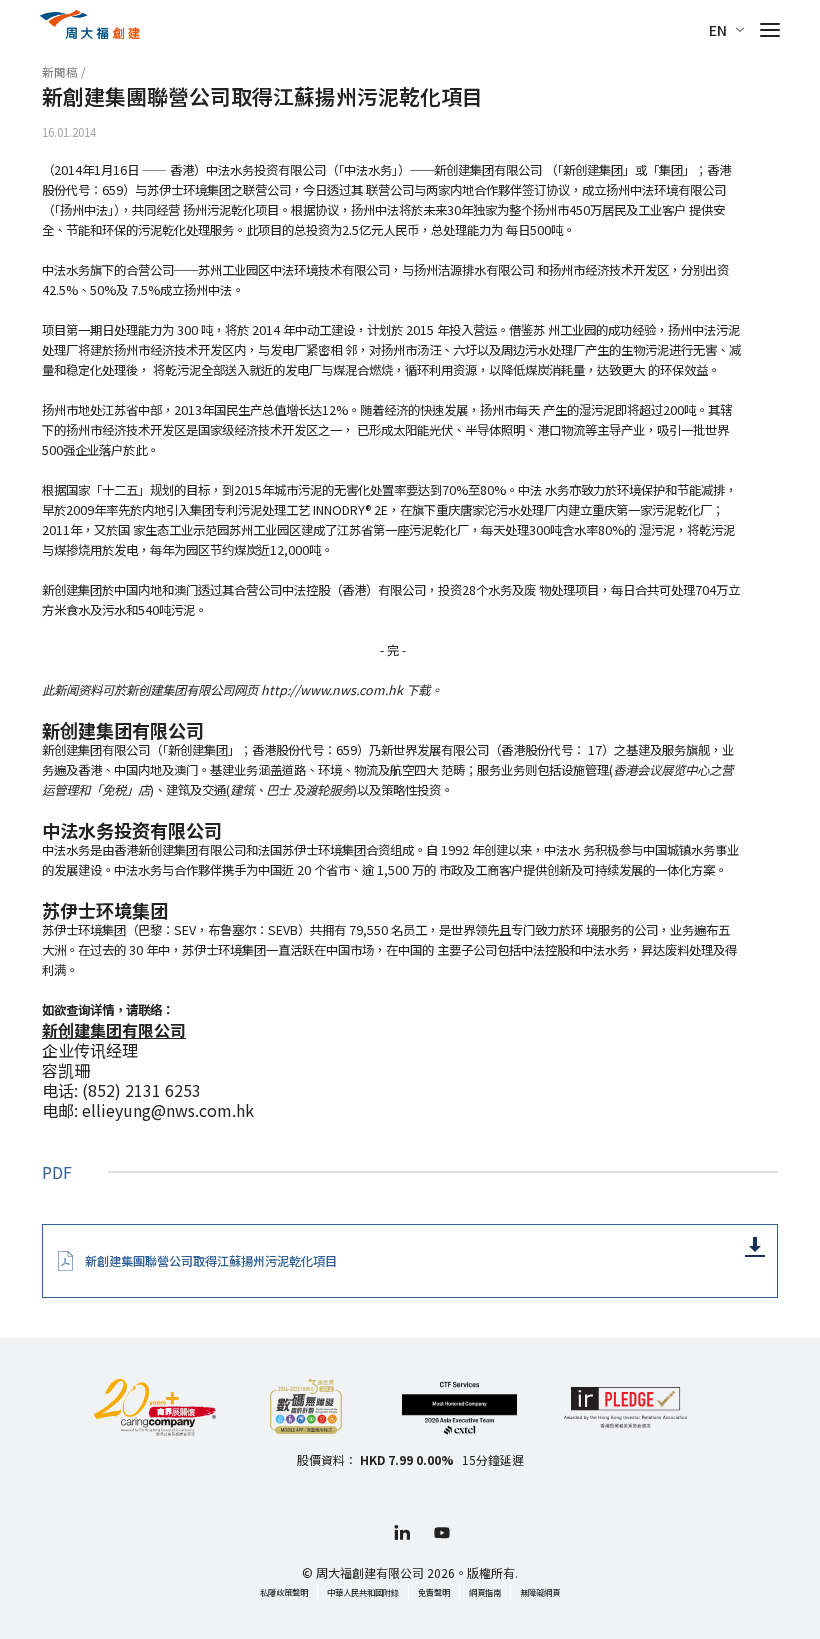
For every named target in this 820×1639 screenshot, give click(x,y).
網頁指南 (485, 1592)
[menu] (770, 30)
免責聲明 (434, 1592)
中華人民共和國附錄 (363, 1592)
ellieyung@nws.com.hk (168, 1110)
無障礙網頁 (540, 1592)
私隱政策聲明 (284, 1592)
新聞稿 (60, 72)
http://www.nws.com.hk (332, 690)
